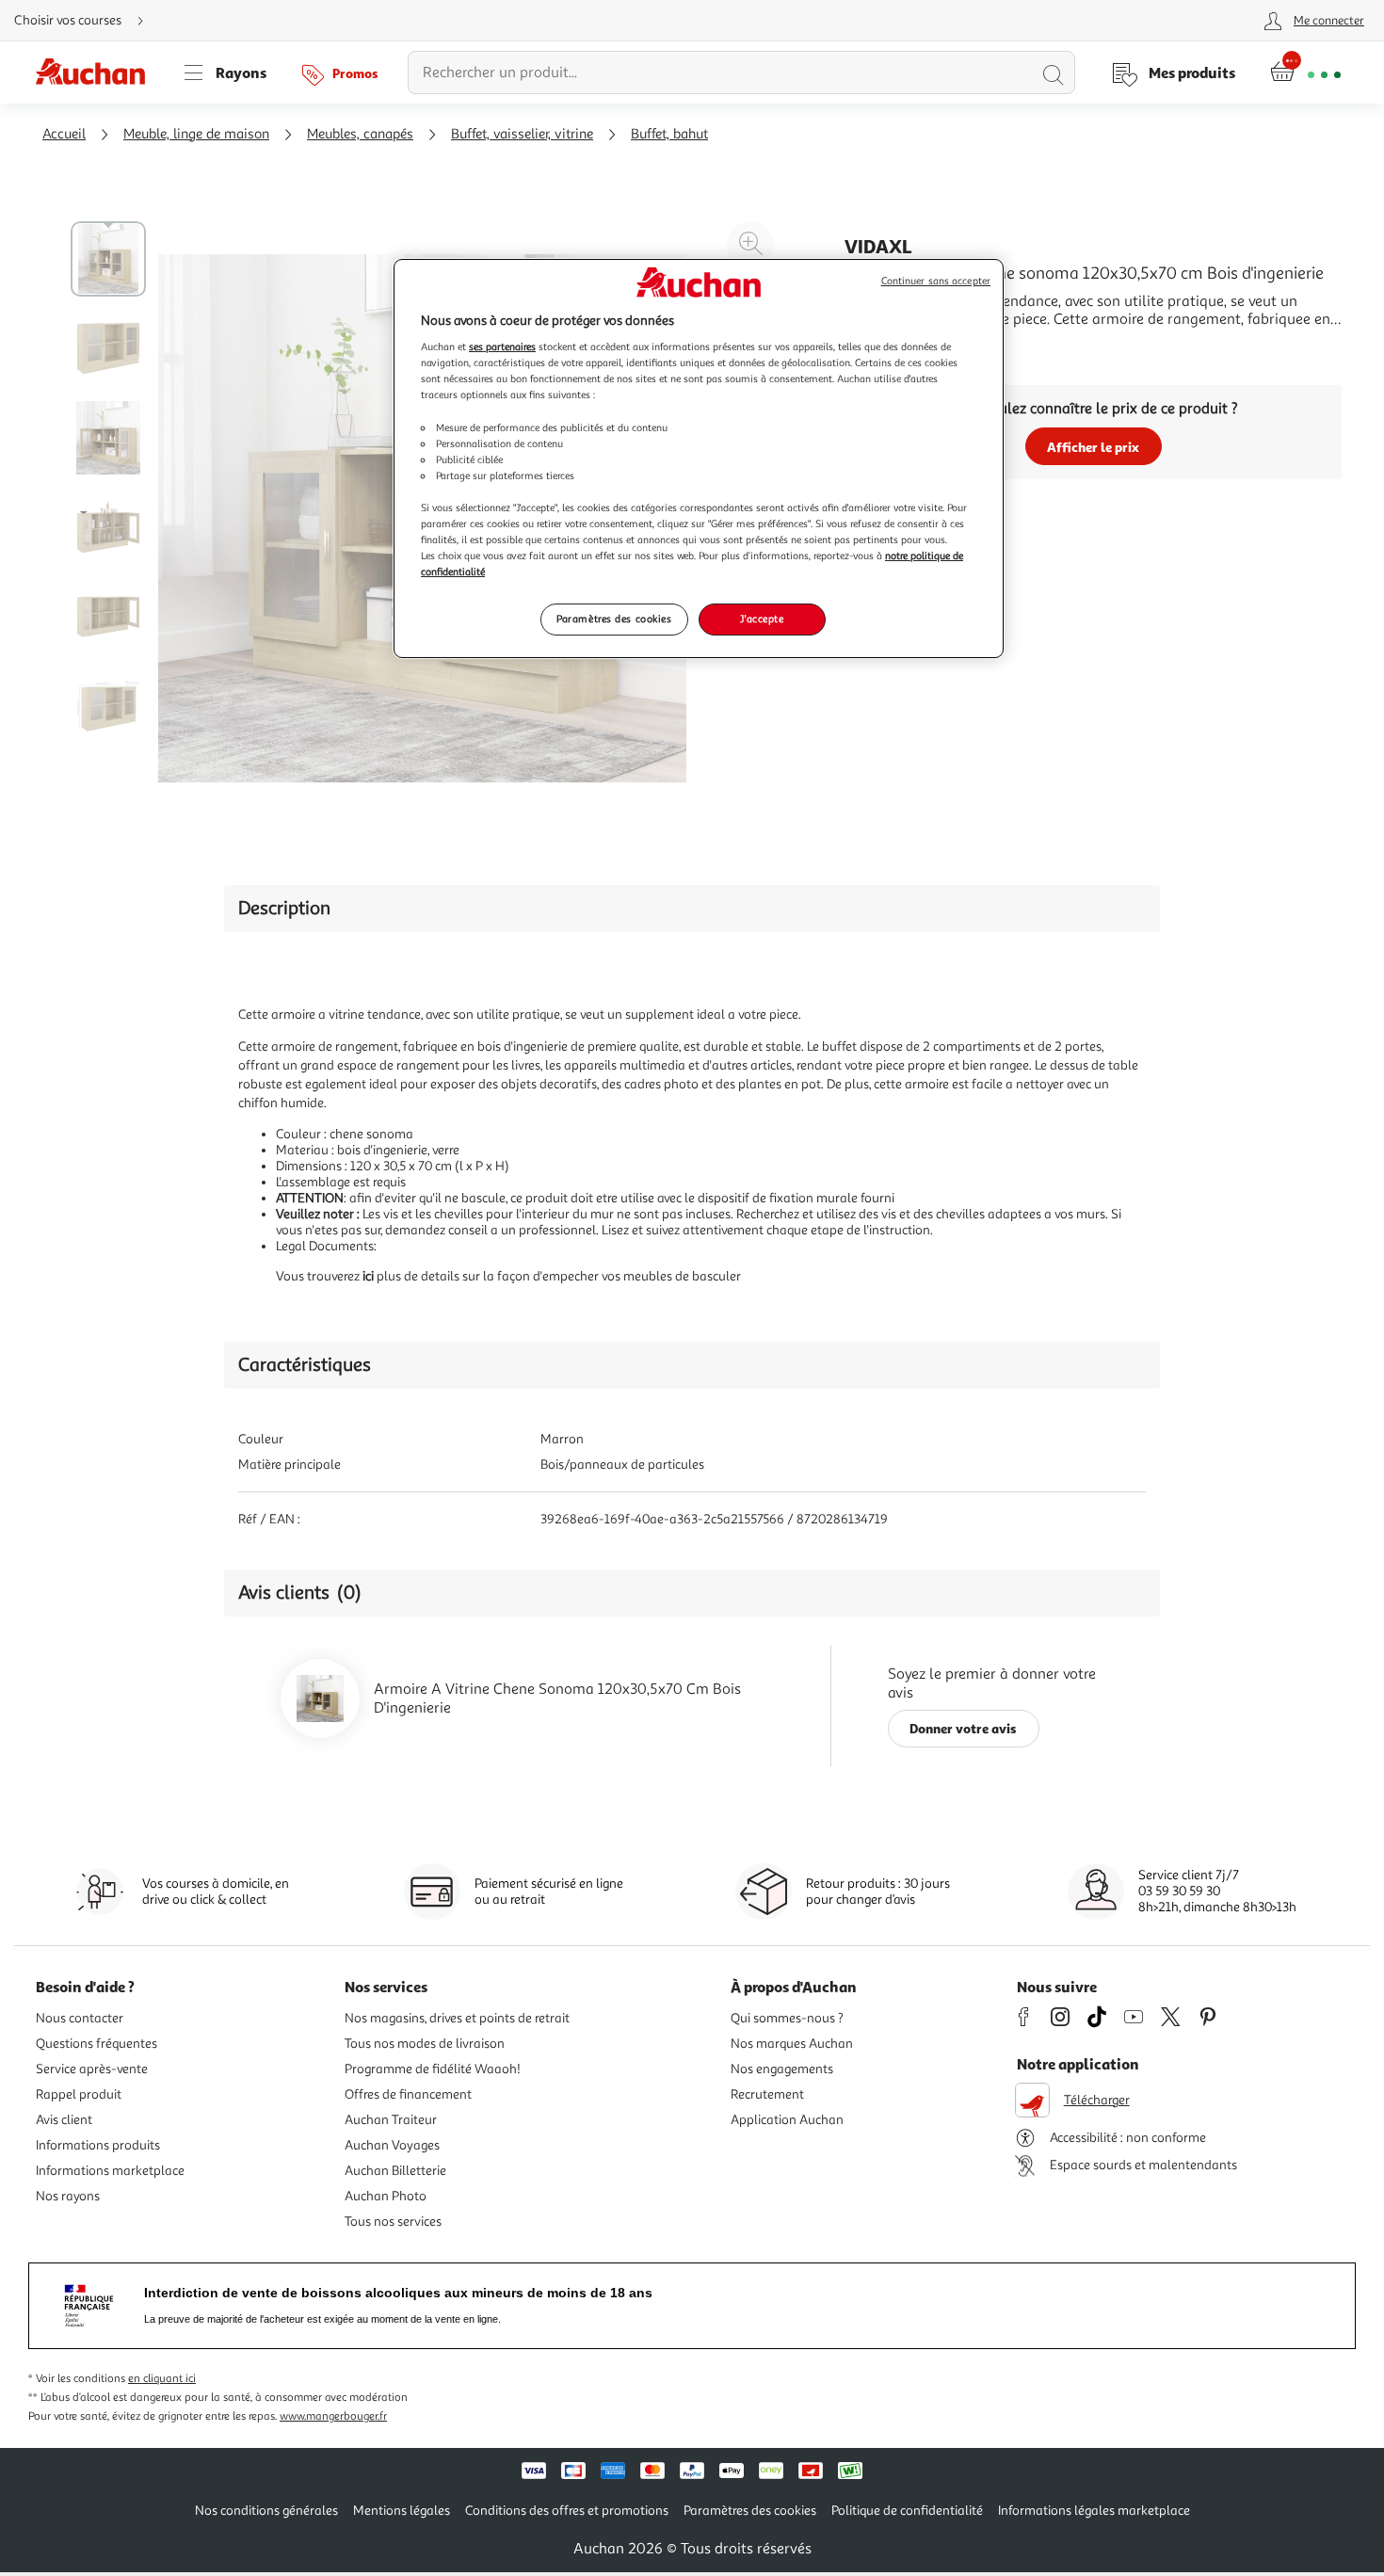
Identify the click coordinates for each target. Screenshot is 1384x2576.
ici (368, 1276)
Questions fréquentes (97, 2044)
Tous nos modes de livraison (425, 2044)
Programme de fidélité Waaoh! (433, 2069)
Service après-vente (92, 2069)
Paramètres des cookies (614, 619)
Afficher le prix (1093, 447)
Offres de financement (408, 2094)
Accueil (64, 134)
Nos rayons (68, 2196)
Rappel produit (79, 2094)
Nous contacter (80, 2018)
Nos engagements (782, 2069)
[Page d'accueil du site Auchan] (97, 72)
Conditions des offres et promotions (567, 2511)
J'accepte (762, 619)
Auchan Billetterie (395, 2171)
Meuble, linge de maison (196, 134)
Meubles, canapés (360, 134)
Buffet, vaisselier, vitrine (522, 134)
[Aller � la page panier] (1305, 72)
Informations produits (98, 2145)
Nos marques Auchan (792, 2044)
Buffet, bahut (669, 134)
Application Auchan (787, 2120)
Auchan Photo (386, 2196)
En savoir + (880, 347)
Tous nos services (393, 2222)
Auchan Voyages (392, 2145)
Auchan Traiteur (391, 2120)
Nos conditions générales (266, 2511)
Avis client (64, 2120)
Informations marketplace (110, 2171)
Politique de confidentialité (907, 2511)
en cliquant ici (162, 2379)
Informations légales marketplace (1094, 2511)
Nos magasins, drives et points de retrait (457, 2018)
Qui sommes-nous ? (787, 2018)
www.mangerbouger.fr (333, 2416)
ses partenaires (502, 346)
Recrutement (767, 2094)
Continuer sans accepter (936, 281)
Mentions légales (402, 2511)
